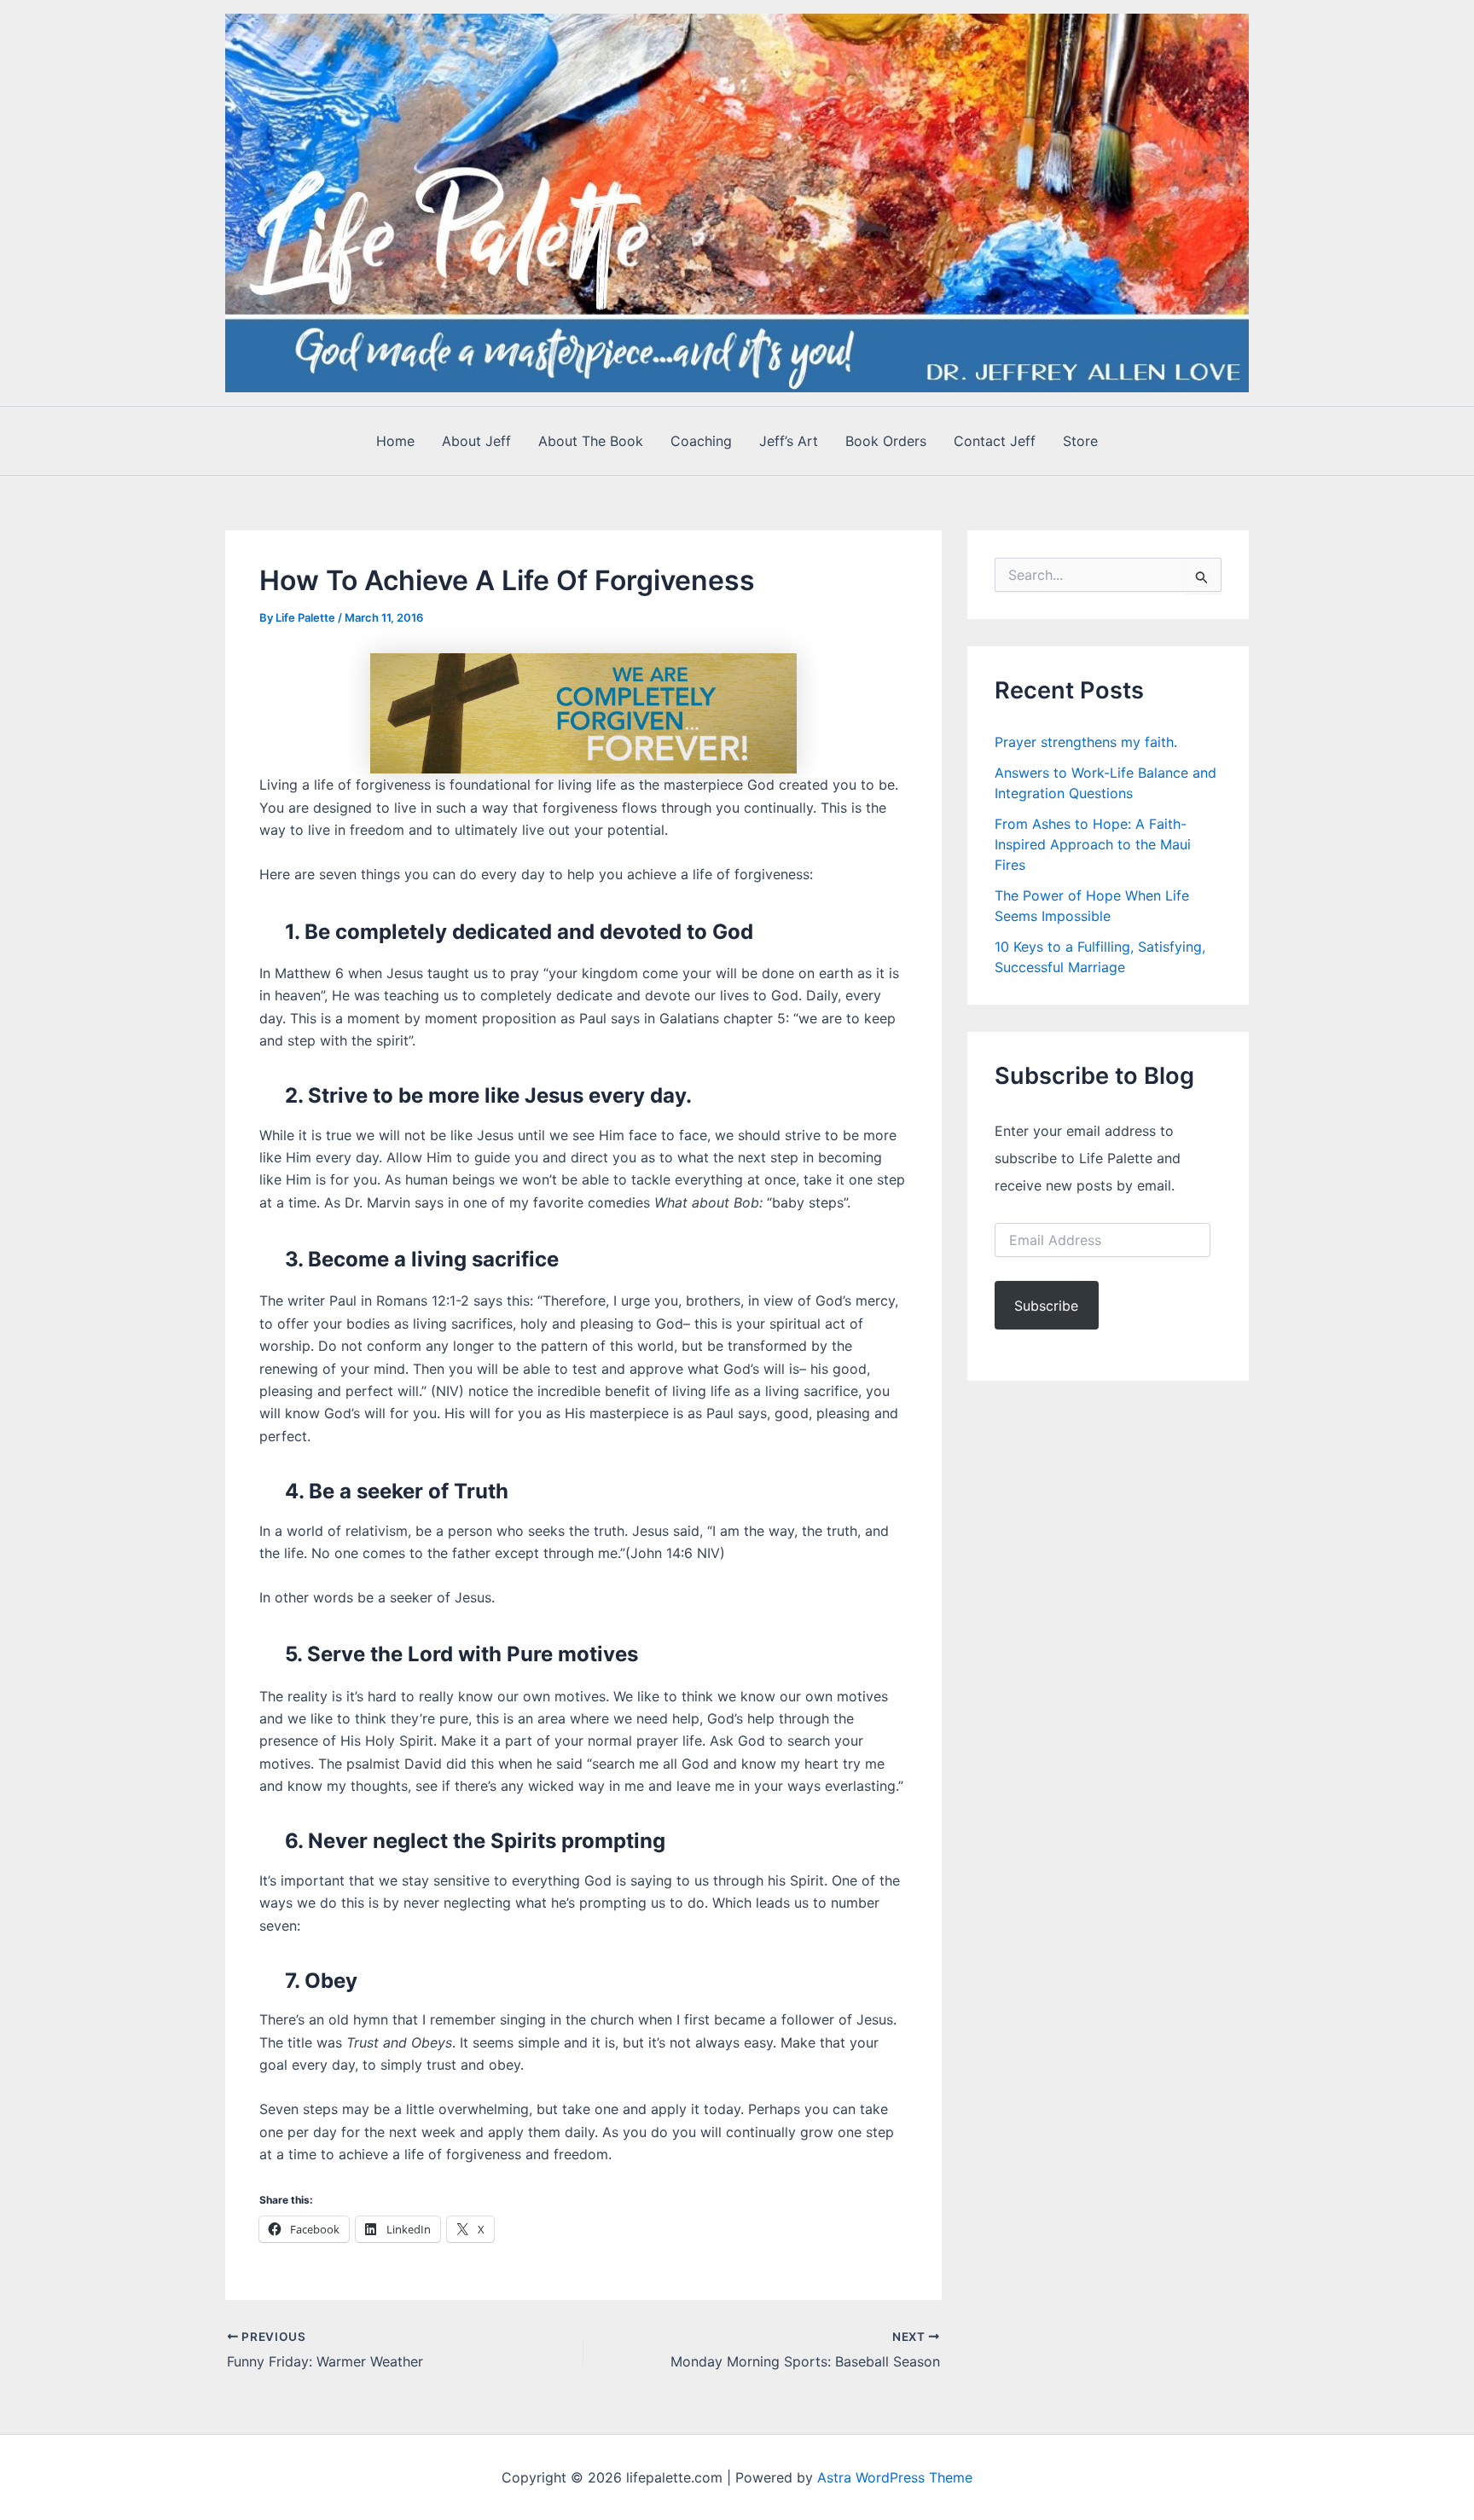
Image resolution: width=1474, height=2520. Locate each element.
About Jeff (476, 441)
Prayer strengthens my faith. (1086, 742)
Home (395, 441)
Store (1080, 441)
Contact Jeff (995, 441)
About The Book (591, 441)
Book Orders (886, 441)
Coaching (701, 441)
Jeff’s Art (789, 441)
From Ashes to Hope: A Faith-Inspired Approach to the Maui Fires (1093, 844)
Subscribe (1046, 1306)
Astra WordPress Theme (895, 2477)
